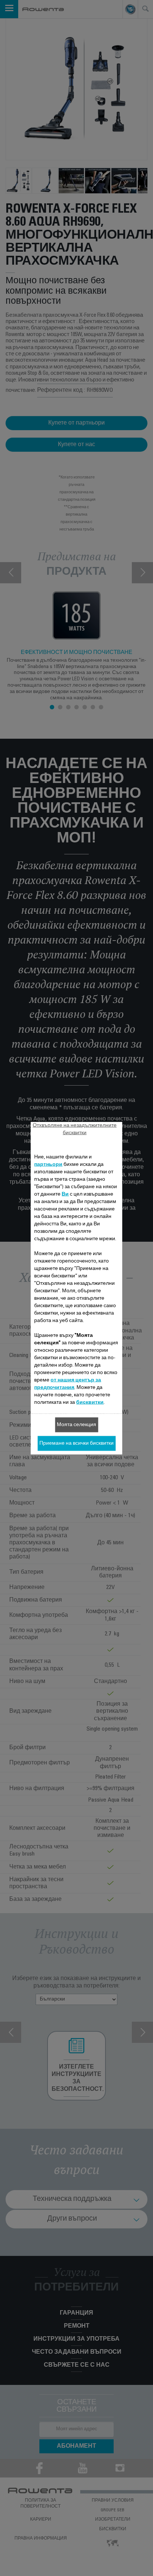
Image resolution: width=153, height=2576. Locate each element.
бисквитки (90, 1402)
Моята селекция (76, 1425)
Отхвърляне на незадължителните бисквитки (75, 1129)
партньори (48, 1164)
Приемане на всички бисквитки (76, 1443)
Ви (65, 1194)
